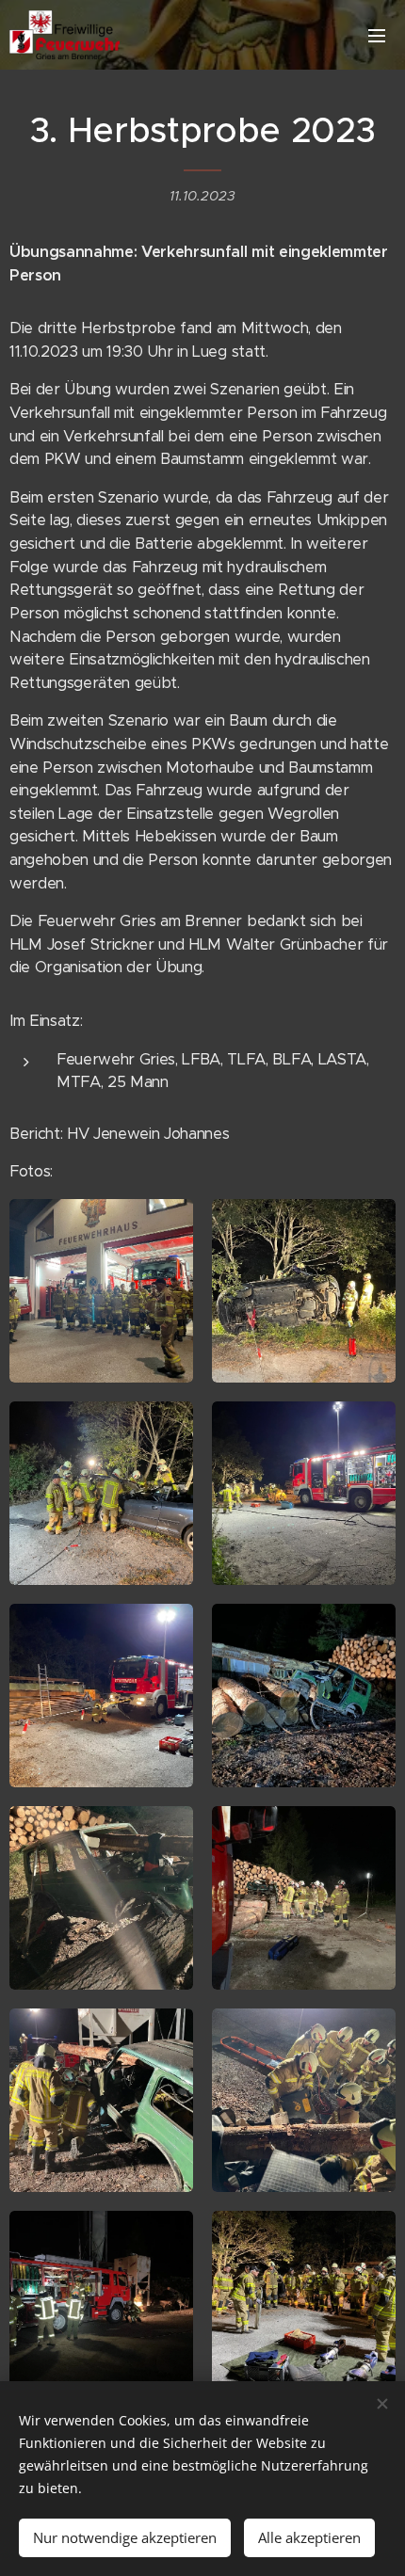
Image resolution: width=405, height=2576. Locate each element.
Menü (377, 35)
